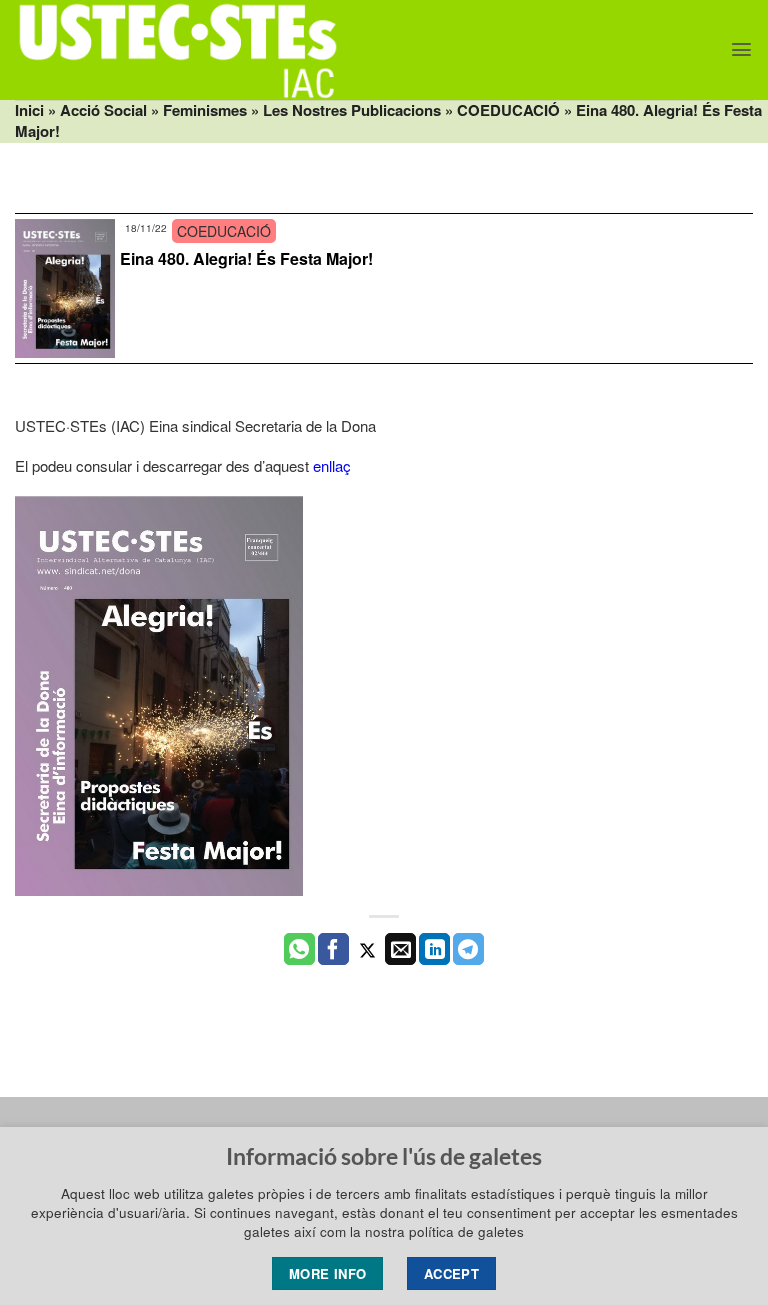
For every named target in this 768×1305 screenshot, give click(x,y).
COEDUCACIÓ (508, 110)
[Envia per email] (400, 949)
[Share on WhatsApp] (299, 949)
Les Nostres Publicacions (352, 110)
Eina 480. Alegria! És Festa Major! (246, 258)
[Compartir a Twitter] (367, 949)
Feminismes (205, 110)
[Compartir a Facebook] (333, 949)
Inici (29, 110)
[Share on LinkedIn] (434, 949)
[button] (741, 49)
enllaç (332, 465)
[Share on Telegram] (468, 949)
